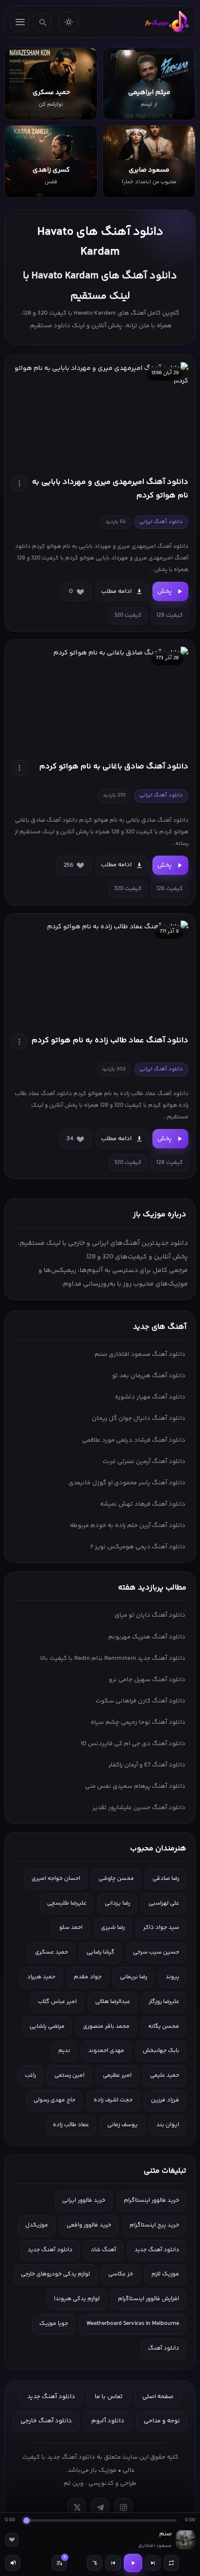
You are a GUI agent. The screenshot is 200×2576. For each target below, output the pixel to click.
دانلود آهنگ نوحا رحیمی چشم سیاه (138, 1722)
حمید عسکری (51, 1952)
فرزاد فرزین (165, 2100)
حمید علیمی (165, 2075)
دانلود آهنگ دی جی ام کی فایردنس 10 (133, 1744)
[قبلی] (113, 2563)
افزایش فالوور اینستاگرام (149, 2299)
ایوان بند (168, 2125)
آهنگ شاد (103, 2250)
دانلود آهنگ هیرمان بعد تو (149, 1376)
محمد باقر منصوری (106, 2027)
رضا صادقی (166, 1879)
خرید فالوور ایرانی (84, 2201)
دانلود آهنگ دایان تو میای (150, 1615)
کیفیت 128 (170, 615)
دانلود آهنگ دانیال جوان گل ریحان (139, 1418)
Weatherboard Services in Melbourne (133, 2324)
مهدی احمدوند (106, 2051)
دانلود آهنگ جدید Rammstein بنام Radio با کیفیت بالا (113, 1658)
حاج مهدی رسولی (54, 2100)
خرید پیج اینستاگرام (154, 2225)
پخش (165, 591)
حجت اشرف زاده (113, 2100)
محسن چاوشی (116, 1879)
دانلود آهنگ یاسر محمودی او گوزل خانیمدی (127, 1483)
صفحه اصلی (158, 2397)
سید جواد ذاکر (161, 1928)
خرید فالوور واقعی (89, 2225)
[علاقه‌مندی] (12, 2540)
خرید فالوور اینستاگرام (151, 2201)
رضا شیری (113, 1928)
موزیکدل (37, 2225)
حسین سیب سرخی (156, 1952)
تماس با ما (109, 2397)
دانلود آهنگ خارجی (46, 2421)
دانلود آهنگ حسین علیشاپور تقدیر (139, 1808)
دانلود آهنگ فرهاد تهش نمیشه (143, 1504)
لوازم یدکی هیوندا (77, 2299)
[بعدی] (153, 2563)
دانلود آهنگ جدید (157, 2250)
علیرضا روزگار (164, 2002)
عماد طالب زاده (71, 2125)
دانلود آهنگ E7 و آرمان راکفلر (147, 1765)
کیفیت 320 (128, 615)
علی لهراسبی (164, 1903)
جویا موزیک (54, 2324)
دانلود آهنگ (164, 2348)
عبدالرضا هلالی (113, 2002)
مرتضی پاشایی (47, 2027)
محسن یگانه (164, 2027)
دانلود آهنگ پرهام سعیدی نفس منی (135, 1786)
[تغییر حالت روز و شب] (68, 22)
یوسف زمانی (123, 2125)
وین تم (74, 2483)
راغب (30, 2075)
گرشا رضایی (100, 1952)
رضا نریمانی (133, 1977)
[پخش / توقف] (133, 2563)
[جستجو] (42, 22)
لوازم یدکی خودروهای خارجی (55, 2274)
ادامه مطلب (116, 591)
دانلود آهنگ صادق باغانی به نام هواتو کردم (114, 767)
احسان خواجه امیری (56, 1879)
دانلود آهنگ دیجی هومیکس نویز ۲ (138, 1547)
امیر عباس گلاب (57, 2002)
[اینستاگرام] (123, 2507)
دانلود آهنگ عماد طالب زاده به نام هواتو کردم (110, 1041)
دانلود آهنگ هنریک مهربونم (147, 1637)
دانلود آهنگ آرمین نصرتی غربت (144, 1462)
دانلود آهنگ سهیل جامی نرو (147, 1680)
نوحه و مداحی (162, 2421)
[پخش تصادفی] (95, 2563)
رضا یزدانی (117, 1903)
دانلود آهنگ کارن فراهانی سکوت (141, 1701)
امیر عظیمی (117, 2075)
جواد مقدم (88, 1977)
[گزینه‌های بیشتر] (19, 483)
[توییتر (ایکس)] (77, 2507)
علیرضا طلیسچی (67, 1903)
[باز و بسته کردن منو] (20, 22)
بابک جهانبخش (161, 2051)
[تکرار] (171, 2563)
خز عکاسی (121, 2274)
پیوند (172, 1977)
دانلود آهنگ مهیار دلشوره (150, 1397)
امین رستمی (69, 2075)
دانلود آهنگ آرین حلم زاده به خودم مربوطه (128, 1526)
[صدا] (13, 2563)
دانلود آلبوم (108, 2421)
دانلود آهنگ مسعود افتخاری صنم (140, 1354)
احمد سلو (71, 1928)
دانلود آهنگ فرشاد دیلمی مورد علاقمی (134, 1440)
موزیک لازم (165, 2274)
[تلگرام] (100, 2507)
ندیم (64, 2051)
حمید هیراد (41, 1977)
